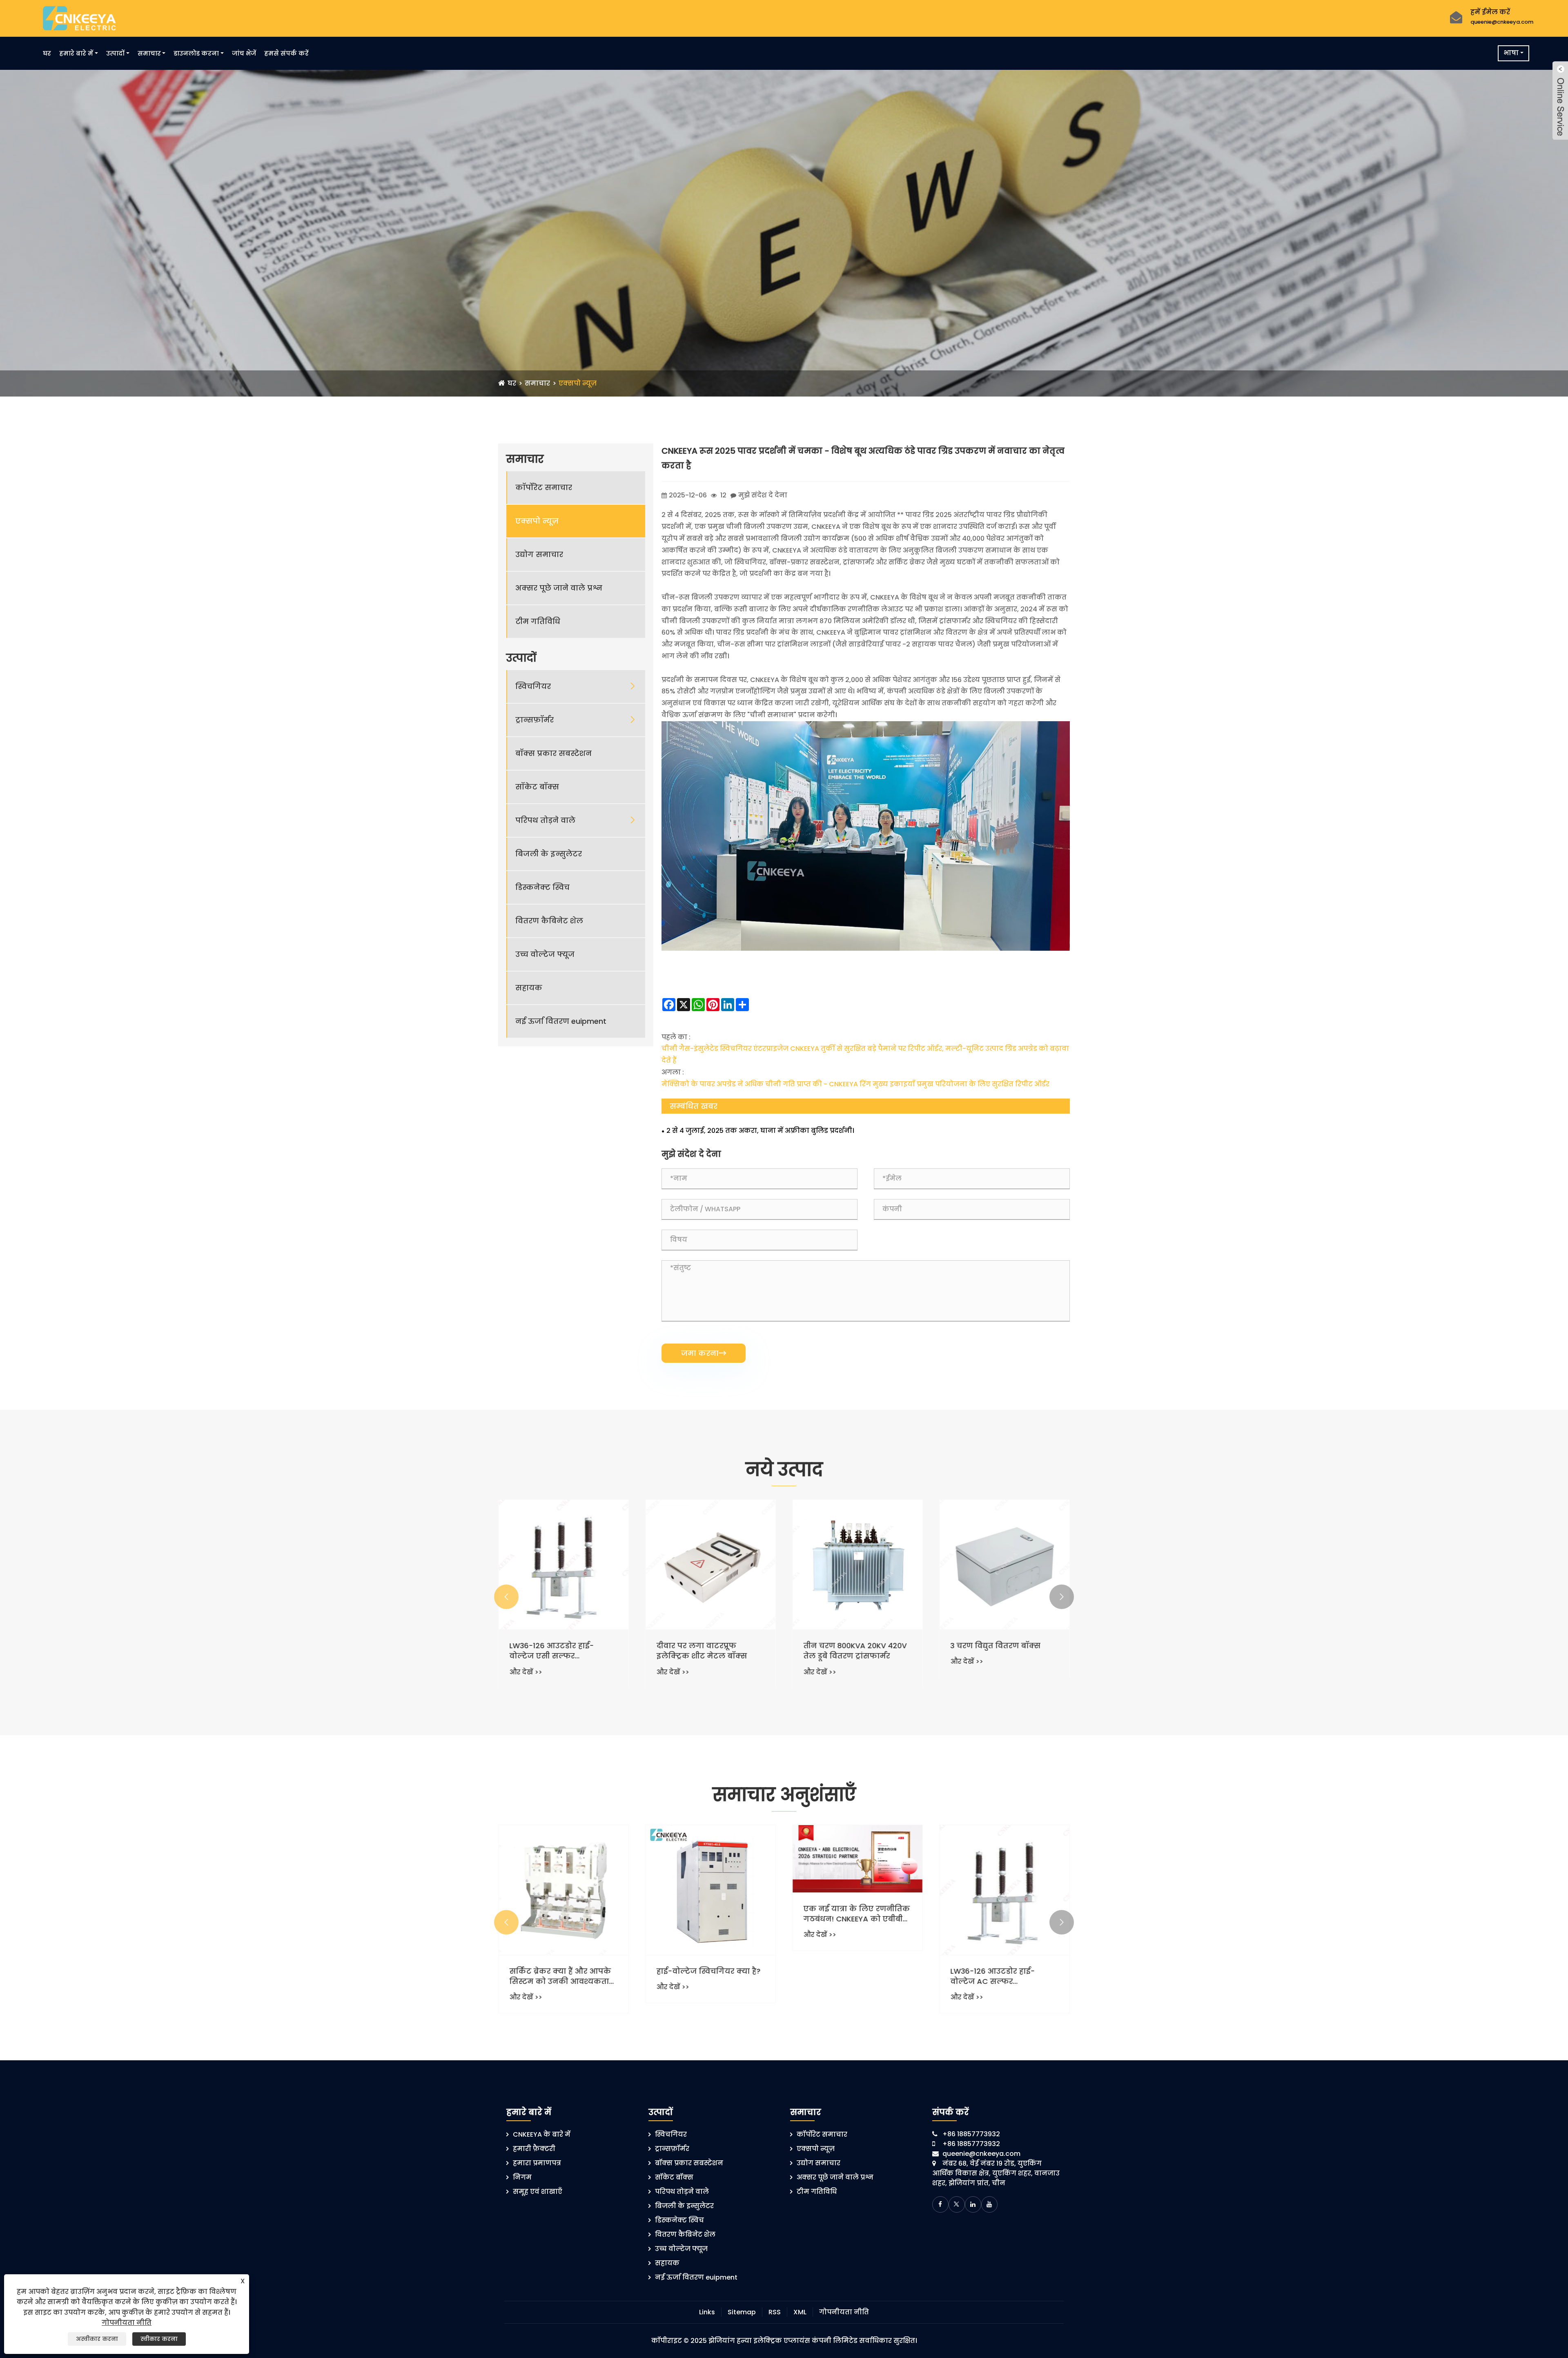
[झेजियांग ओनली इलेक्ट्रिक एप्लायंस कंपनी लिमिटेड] (79, 18)
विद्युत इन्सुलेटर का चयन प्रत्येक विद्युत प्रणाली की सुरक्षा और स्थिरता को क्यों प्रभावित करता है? (710, 1976)
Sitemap (742, 2312)
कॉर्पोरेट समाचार (544, 487)
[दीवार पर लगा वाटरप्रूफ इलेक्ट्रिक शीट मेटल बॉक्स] (1004, 1565)
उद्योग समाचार (539, 554)
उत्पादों (115, 53)
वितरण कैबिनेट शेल (549, 921)
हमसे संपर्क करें (286, 53)
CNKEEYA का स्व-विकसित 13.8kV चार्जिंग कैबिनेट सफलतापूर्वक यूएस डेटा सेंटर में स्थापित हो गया (563, 1919)
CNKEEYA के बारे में (542, 2134)
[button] (506, 1597)
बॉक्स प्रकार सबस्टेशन (553, 753)
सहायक (529, 988)
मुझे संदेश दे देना (763, 495)
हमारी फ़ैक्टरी (534, 2149)
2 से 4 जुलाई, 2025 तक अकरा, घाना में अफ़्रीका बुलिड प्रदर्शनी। (760, 1131)
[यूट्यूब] (989, 2204)
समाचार (149, 53)
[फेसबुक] (940, 2204)
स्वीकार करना (159, 2339)
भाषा (1511, 53)
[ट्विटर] (957, 2204)
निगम (522, 2177)
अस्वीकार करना (97, 2339)
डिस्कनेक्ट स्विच (542, 887)
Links (707, 2312)
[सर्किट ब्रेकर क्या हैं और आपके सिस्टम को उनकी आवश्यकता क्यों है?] (857, 1890)
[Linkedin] (973, 2204)
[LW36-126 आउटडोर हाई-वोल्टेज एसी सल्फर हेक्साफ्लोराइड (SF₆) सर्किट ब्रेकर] (857, 1565)
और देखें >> (526, 1672)
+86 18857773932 (971, 2134)
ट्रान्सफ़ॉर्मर (535, 720)
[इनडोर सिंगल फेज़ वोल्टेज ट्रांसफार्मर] (710, 1565)
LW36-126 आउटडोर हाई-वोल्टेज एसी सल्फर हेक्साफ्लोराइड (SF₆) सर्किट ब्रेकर (850, 1651)
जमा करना (704, 1353)
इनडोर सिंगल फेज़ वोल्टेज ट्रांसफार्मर (701, 1651)
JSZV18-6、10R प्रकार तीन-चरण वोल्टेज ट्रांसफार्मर (556, 1651)
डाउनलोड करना (196, 53)
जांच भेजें (244, 53)
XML (800, 2312)
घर (47, 53)
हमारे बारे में (76, 53)
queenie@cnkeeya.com (1502, 22)
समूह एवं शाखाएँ (538, 2192)
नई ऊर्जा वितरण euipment (561, 1021)
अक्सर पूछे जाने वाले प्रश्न (559, 588)
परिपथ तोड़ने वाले (545, 820)
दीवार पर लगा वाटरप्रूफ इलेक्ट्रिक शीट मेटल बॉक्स (996, 1651)
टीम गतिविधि (538, 621)
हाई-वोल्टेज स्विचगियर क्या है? (1002, 1971)
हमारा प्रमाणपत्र (537, 2163)
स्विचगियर (533, 686)
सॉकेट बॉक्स (537, 787)
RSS (775, 2312)
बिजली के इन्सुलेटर (549, 854)
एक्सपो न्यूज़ (578, 383)
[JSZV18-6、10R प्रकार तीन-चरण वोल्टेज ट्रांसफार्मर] (563, 1565)
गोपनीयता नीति (844, 2312)
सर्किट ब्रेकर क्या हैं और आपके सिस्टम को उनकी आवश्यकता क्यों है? (854, 1976)
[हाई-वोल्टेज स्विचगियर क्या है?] (1004, 1890)
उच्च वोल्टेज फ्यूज (545, 954)
